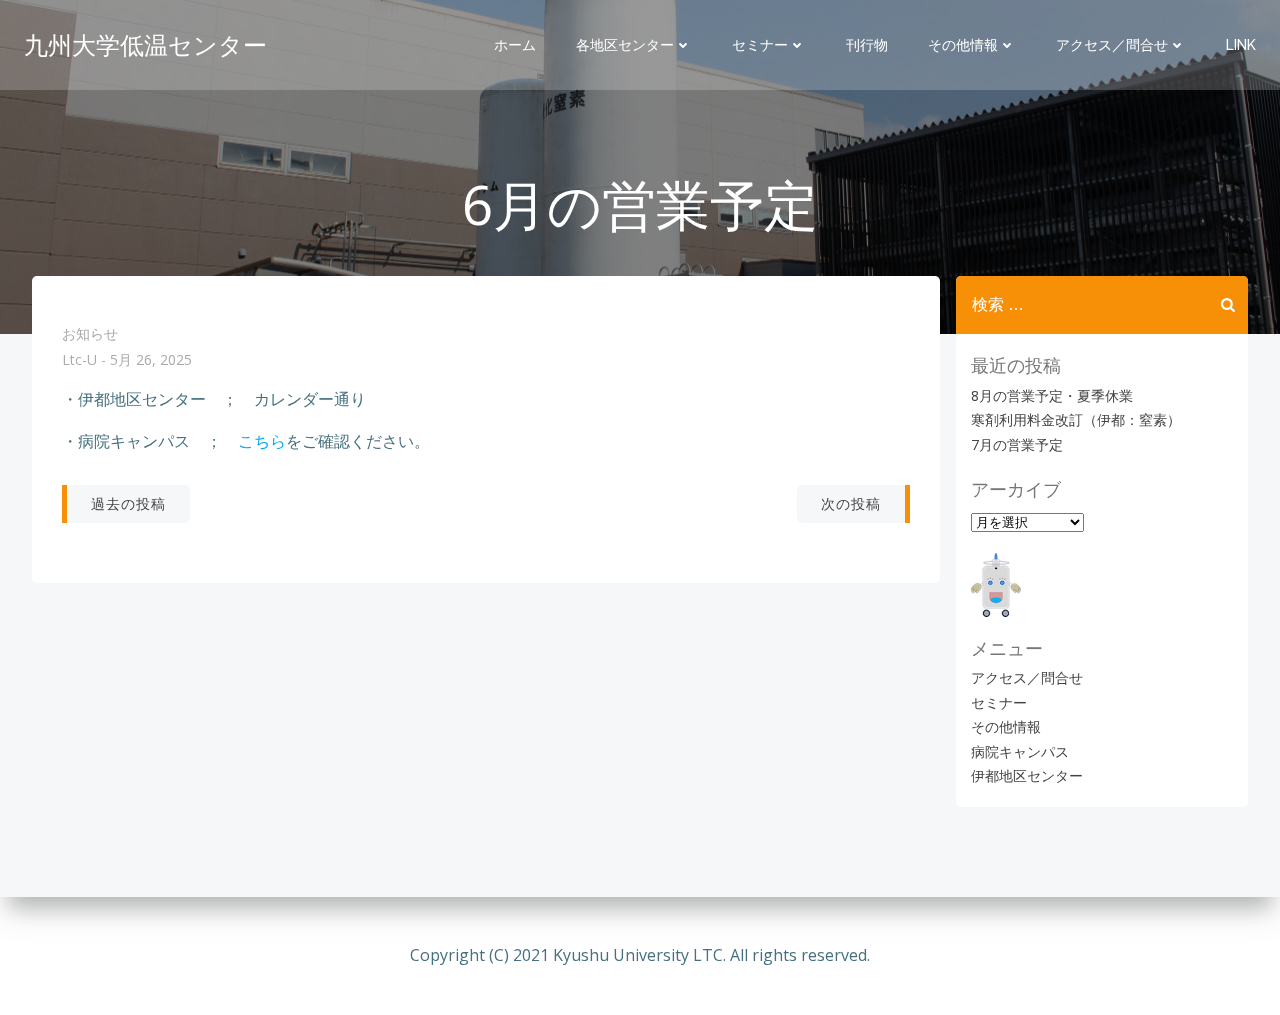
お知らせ (90, 333)
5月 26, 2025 (151, 360)
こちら (262, 441)
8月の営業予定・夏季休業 (1052, 395)
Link (1241, 45)
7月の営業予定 (1017, 444)
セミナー (760, 45)
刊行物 (867, 45)
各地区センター (625, 45)
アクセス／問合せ (1112, 45)
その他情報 (963, 45)
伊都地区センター (1027, 775)
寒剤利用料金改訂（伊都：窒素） (1076, 419)
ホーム (515, 45)
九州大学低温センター (145, 44)
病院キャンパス (1020, 751)
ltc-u (79, 360)
